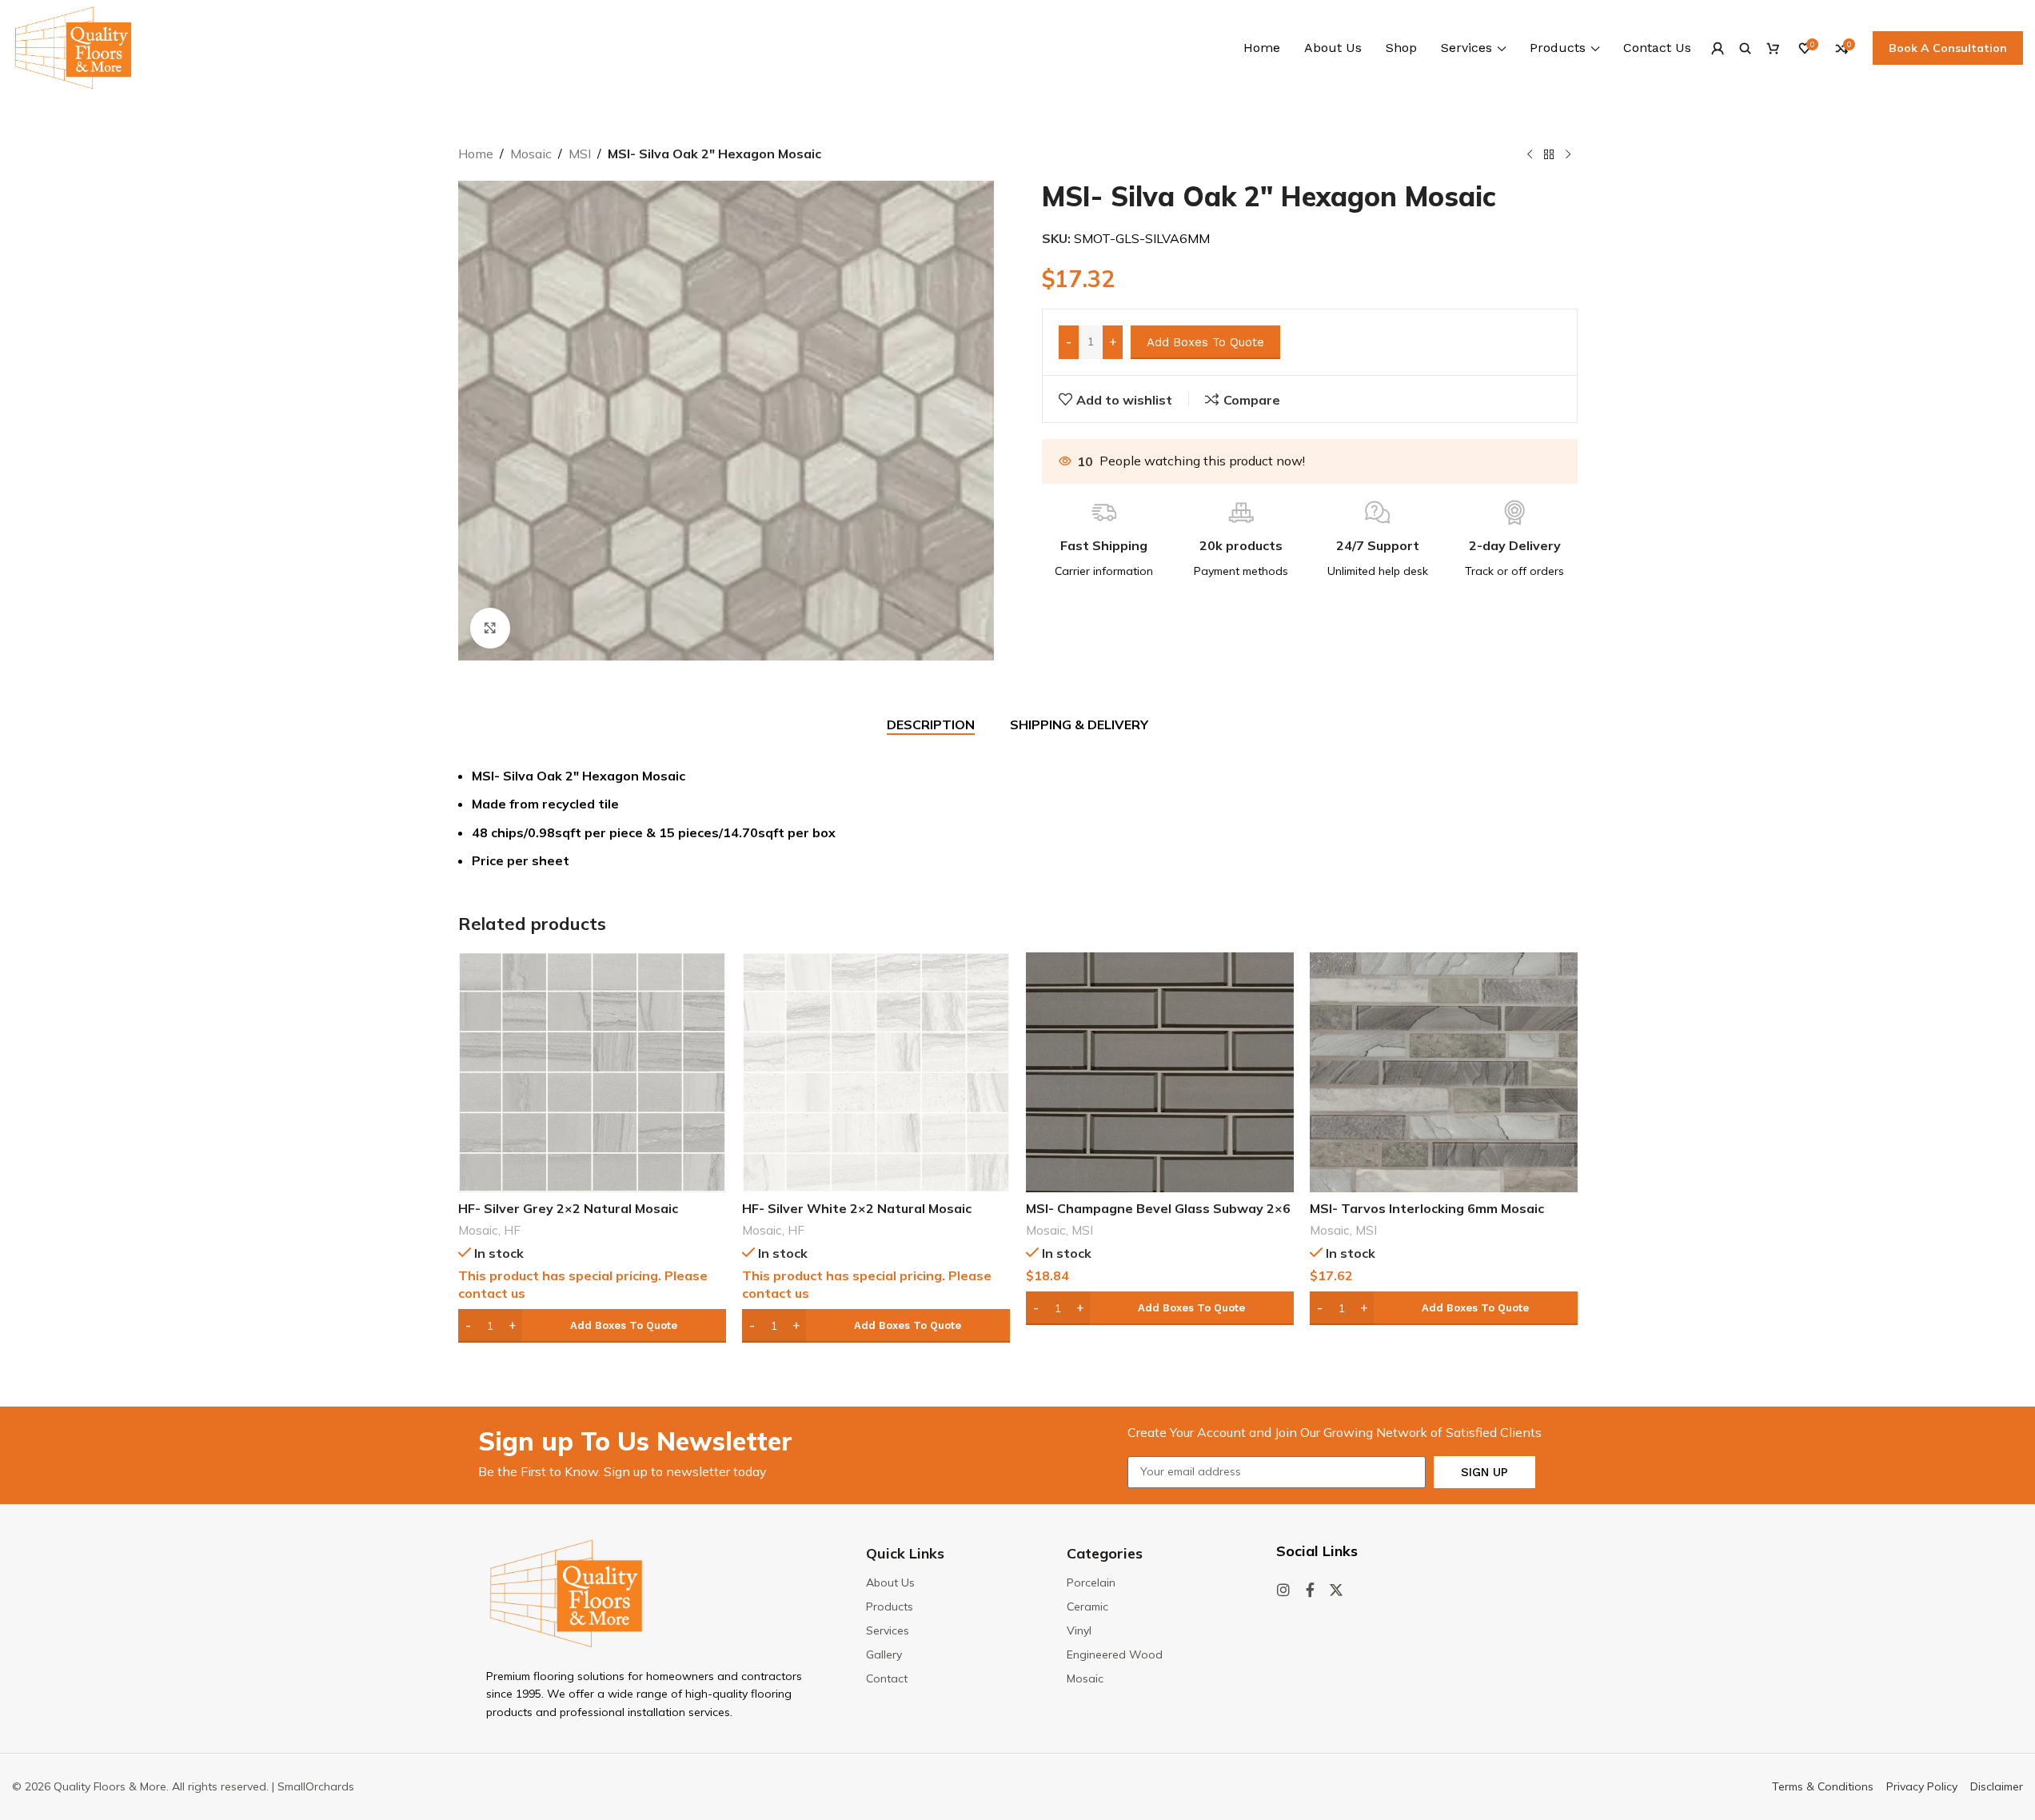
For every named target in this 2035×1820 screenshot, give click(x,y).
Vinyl (1079, 1630)
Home (476, 154)
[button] (592, 1326)
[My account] (1717, 48)
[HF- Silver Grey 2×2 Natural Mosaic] (592, 1072)
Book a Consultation (1948, 48)
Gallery (884, 1654)
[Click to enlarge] (490, 628)
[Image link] (566, 1592)
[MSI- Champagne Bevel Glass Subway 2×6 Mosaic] (1160, 1072)
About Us (890, 1583)
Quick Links (905, 1553)
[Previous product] (1530, 155)
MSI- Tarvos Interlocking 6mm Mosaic (1427, 1208)
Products (890, 1606)
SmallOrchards (316, 1786)
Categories (1105, 1553)
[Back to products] (1549, 155)
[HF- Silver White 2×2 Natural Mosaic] (876, 1072)
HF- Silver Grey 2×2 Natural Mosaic (568, 1208)
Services (888, 1630)
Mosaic (531, 154)
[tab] (931, 725)
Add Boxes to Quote (1205, 342)
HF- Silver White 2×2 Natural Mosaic (857, 1208)
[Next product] (1568, 155)
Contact (887, 1678)
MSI (580, 154)
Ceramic (1087, 1606)
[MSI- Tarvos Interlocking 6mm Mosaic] (1444, 1072)
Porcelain (1091, 1583)
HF (512, 1230)
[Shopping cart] (1773, 48)
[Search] (1745, 48)
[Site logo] (73, 46)
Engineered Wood (1115, 1654)
